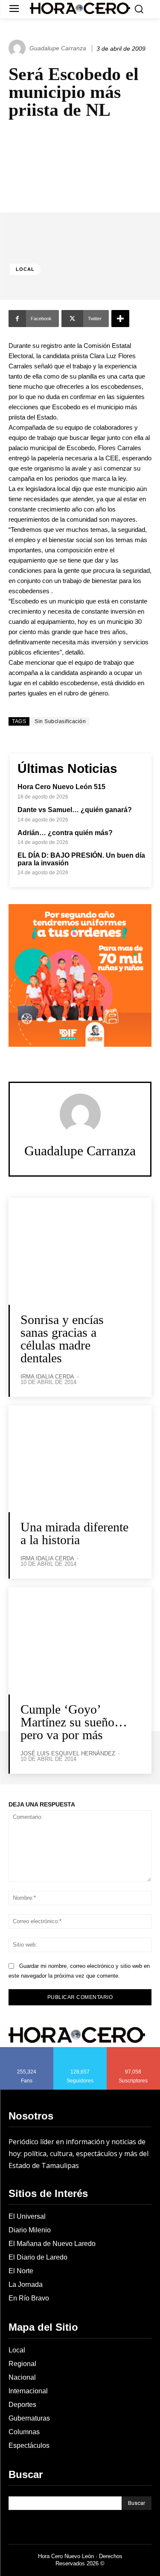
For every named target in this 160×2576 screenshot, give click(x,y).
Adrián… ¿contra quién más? (65, 833)
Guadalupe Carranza (58, 48)
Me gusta (27, 2050)
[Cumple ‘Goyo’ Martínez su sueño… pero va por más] (80, 1641)
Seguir (80, 2050)
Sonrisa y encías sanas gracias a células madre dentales (62, 1339)
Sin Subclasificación (60, 721)
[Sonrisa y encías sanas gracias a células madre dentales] (80, 1251)
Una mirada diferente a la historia (74, 1533)
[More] (120, 319)
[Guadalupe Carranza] (18, 48)
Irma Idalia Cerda (47, 1377)
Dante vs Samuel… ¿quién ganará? (75, 810)
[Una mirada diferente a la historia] (80, 1459)
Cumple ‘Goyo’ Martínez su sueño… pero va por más (74, 1722)
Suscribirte (134, 2050)
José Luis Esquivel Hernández (68, 1753)
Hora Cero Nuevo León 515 (61, 787)
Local (25, 269)
